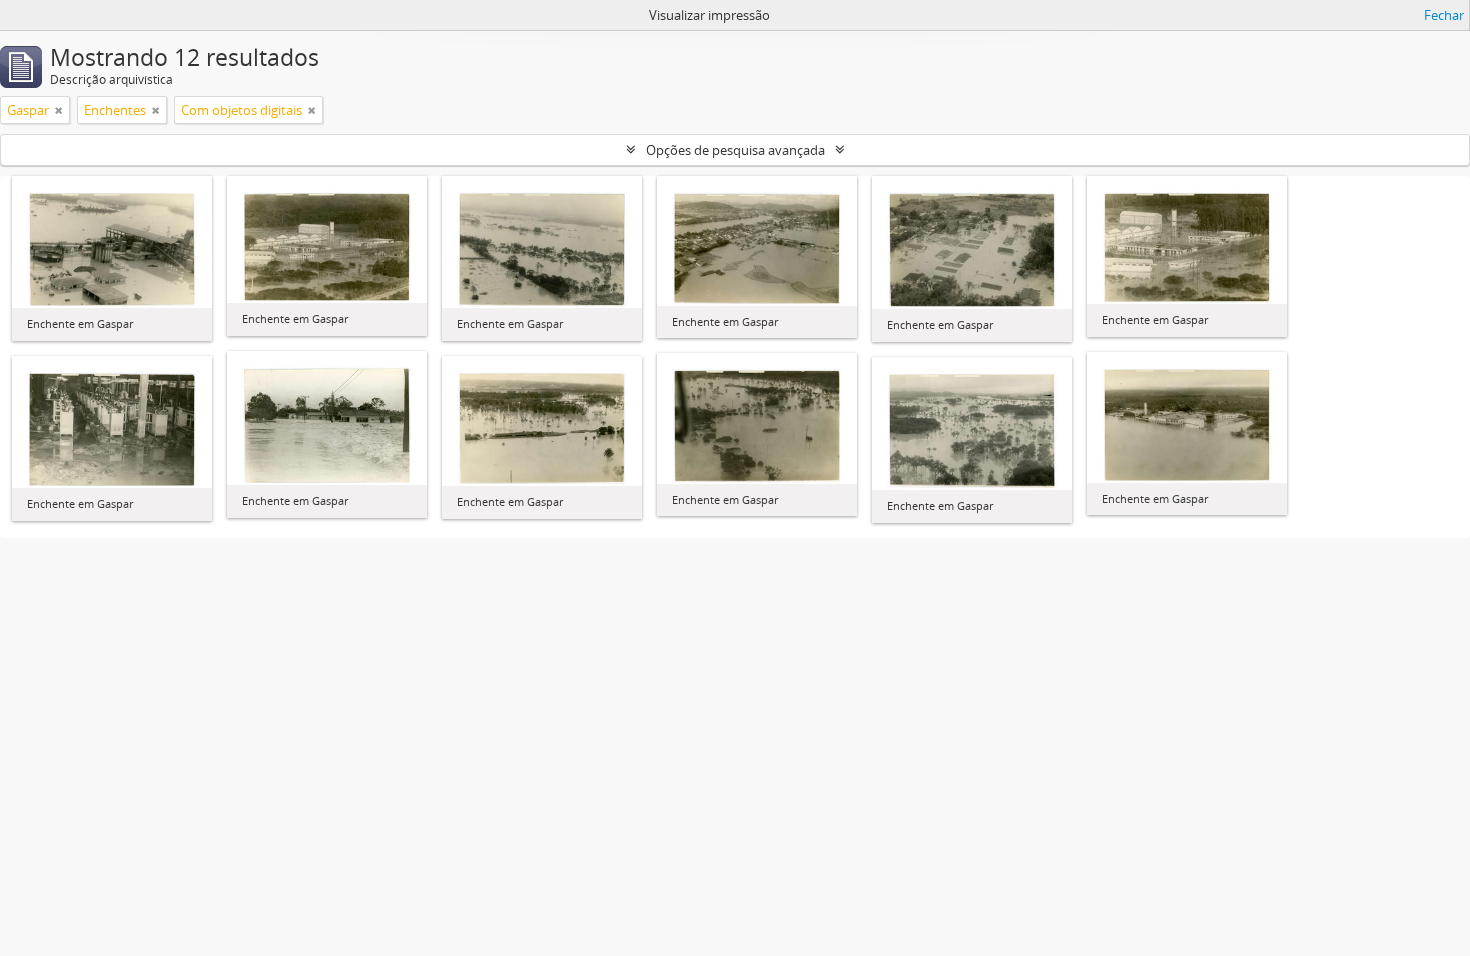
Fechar (1444, 15)
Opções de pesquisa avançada (735, 150)
